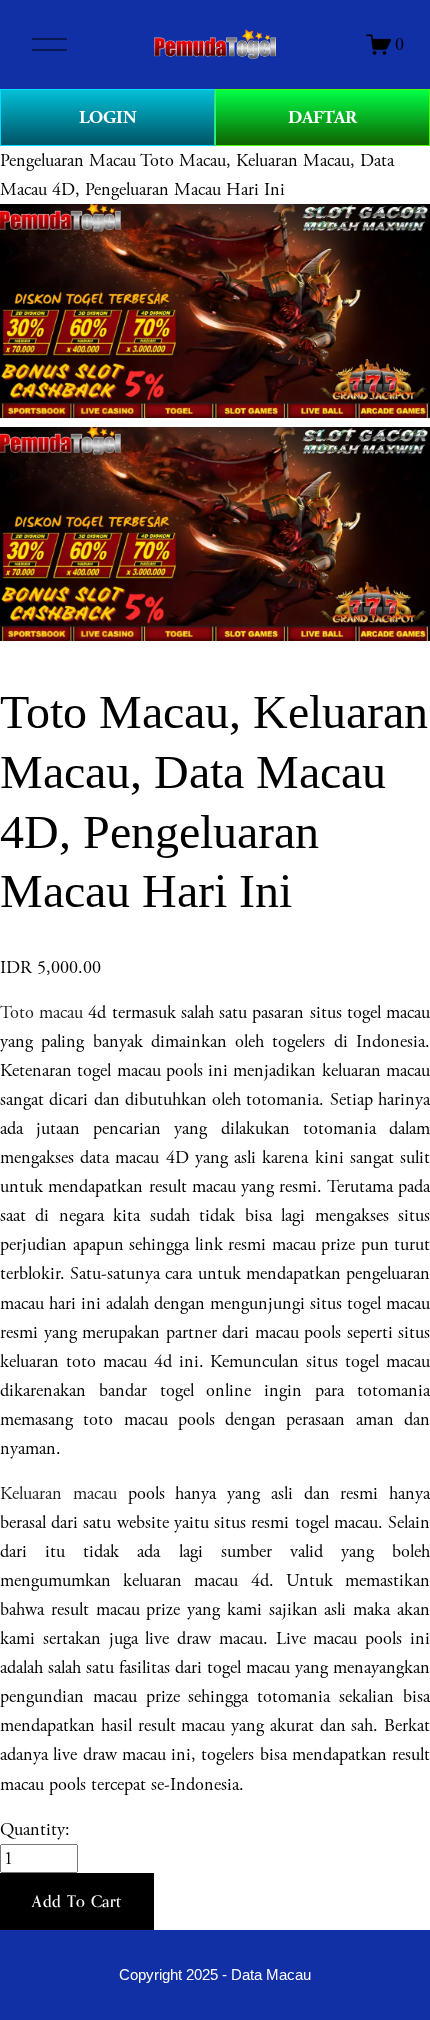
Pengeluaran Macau (68, 160)
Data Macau (271, 1975)
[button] (77, 1902)
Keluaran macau (58, 1493)
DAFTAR (322, 117)
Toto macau (44, 1012)
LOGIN (108, 117)
